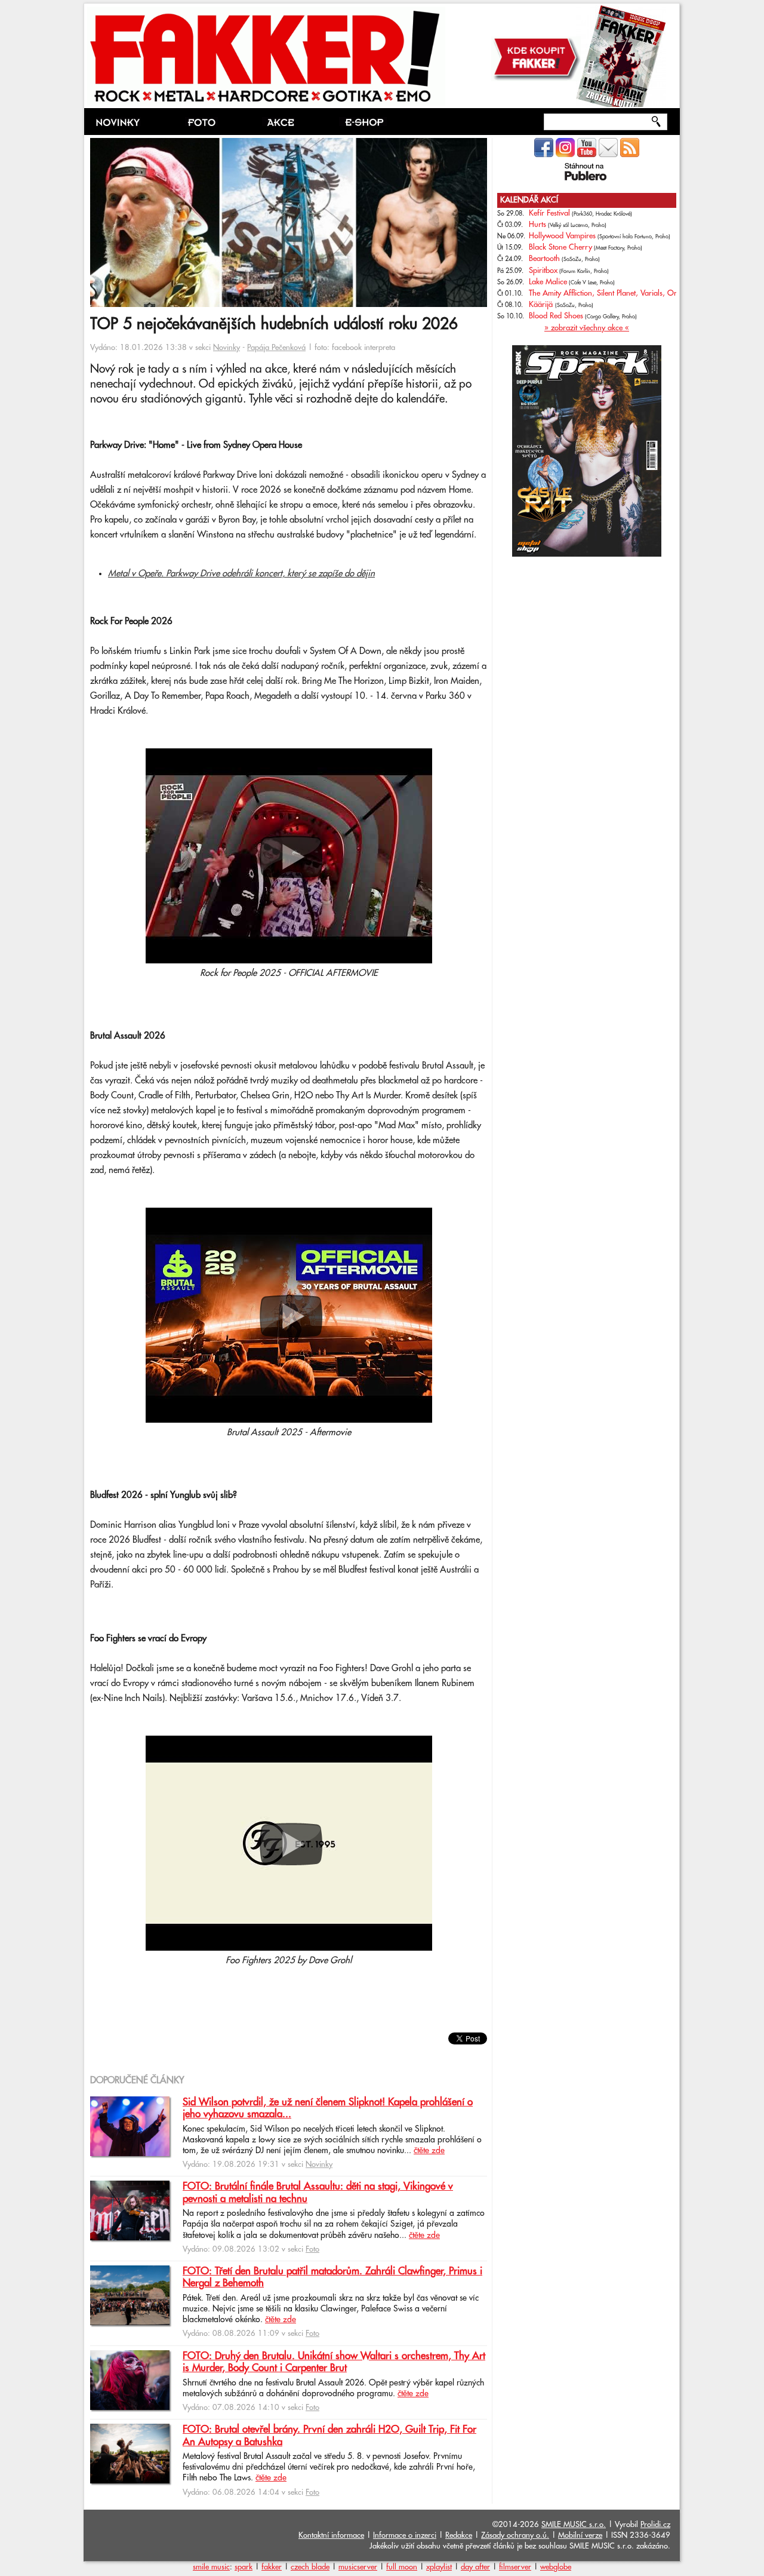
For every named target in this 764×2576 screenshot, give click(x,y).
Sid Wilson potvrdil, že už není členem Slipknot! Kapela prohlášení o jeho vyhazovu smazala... (328, 2108)
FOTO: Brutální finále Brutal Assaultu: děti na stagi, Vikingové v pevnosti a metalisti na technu (318, 2193)
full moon (402, 2567)
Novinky (227, 348)
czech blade (310, 2567)
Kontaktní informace (331, 2535)
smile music (211, 2567)
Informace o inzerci (405, 2535)
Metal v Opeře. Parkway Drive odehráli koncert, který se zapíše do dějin (241, 574)
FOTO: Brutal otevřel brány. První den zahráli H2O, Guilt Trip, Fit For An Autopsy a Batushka (329, 2436)
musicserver (358, 2567)
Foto (312, 2249)
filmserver (515, 2567)
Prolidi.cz (655, 2525)
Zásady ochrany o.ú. (515, 2535)
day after (475, 2567)
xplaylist (439, 2567)
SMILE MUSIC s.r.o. (574, 2525)
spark (244, 2567)
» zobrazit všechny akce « (587, 328)
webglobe (556, 2567)
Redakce (459, 2535)
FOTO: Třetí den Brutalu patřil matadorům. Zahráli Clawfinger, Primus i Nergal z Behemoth (332, 2277)
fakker (272, 2567)
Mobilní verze (580, 2535)
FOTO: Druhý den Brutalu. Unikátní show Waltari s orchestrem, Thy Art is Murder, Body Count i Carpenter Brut (334, 2362)
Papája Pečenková (276, 348)
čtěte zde (429, 2151)
